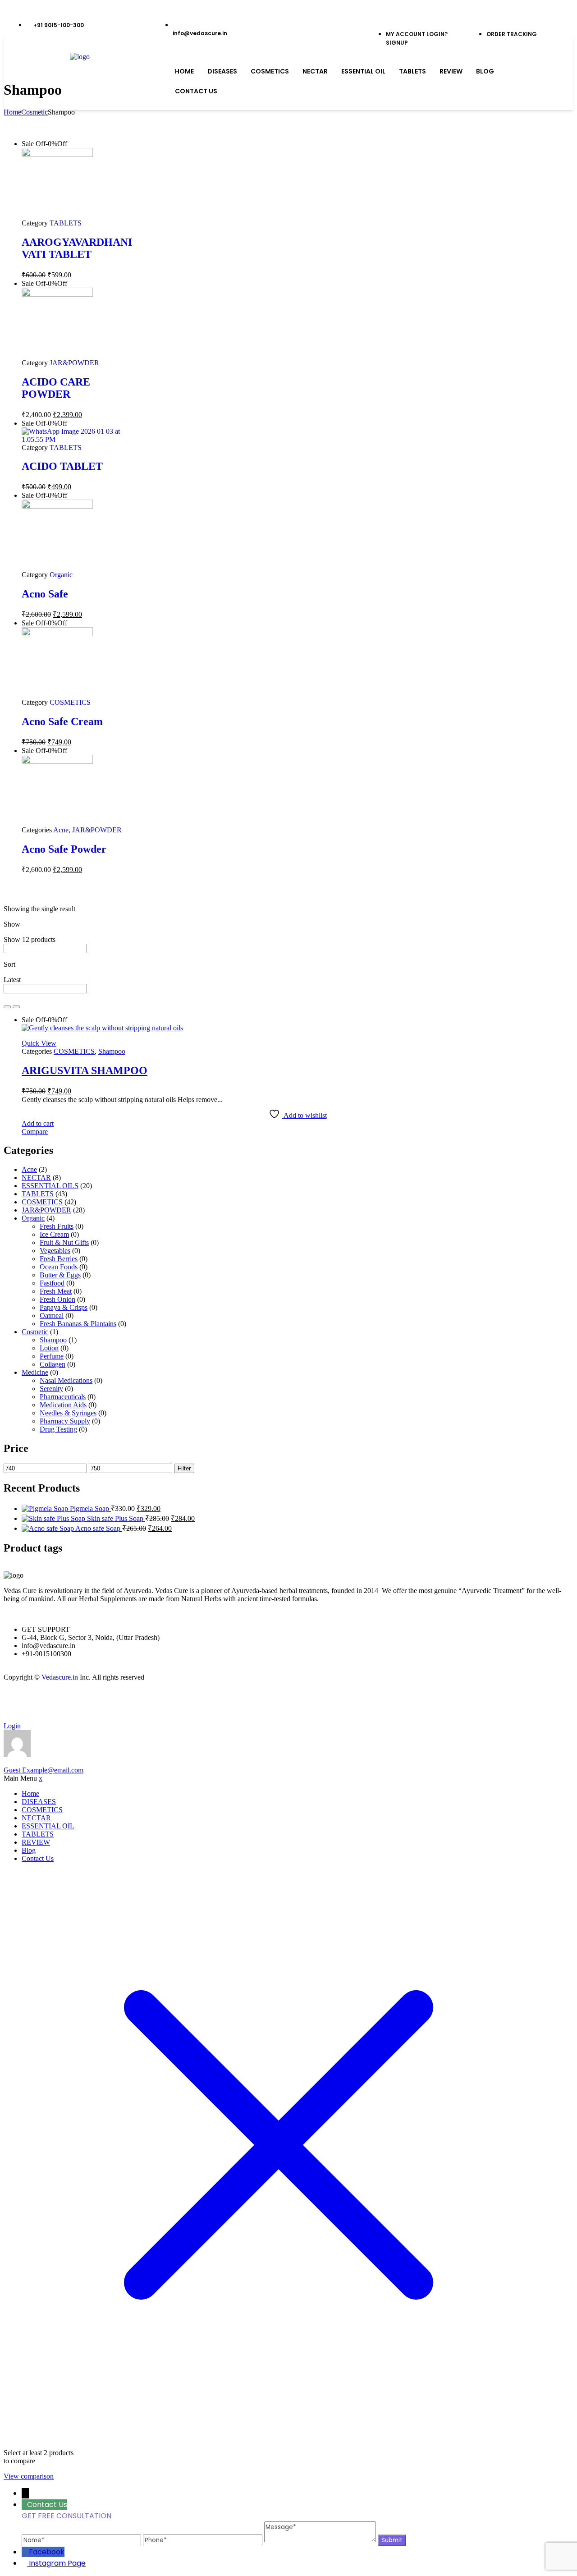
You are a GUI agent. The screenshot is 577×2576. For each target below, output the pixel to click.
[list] (16, 1007)
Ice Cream (54, 1234)
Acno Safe (45, 594)
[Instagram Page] (25, 2563)
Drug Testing (58, 1429)
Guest (44, 1770)
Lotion (49, 1348)
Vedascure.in (60, 1677)
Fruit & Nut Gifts (64, 1242)
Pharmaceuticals (63, 1397)
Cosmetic (34, 112)
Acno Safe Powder (64, 849)
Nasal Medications (66, 1380)
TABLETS (412, 71)
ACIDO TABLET (62, 466)
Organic (61, 575)
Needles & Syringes (68, 1413)
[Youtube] (64, 1701)
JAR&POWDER (74, 363)
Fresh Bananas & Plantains (78, 1324)
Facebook (47, 2552)
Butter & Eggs (60, 1275)
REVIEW (451, 71)
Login (12, 1726)
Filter (184, 1468)
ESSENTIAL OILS (50, 1186)
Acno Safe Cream (62, 721)
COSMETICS (270, 71)
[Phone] (204, 2540)
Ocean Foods (59, 1267)
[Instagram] (39, 1701)
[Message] (321, 2540)
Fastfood (52, 1283)
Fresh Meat (56, 1291)
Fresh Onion (57, 1299)
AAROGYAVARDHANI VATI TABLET (77, 248)
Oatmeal (52, 1316)
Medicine (35, 1372)
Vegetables (55, 1251)
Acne (61, 830)
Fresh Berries (59, 1259)
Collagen (53, 1364)
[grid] (7, 1007)
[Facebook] (15, 1701)
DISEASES (222, 71)
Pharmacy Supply (65, 1421)
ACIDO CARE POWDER (56, 388)
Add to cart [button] (38, 1123)
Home (184, 71)
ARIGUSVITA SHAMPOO (85, 1070)
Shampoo (112, 1051)
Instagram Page (57, 2563)
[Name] (82, 2540)
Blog (485, 71)
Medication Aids (63, 1405)
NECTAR (315, 71)
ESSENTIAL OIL (363, 71)
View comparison (29, 2476)
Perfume (52, 1356)
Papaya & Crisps (64, 1307)
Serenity (51, 1389)
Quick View (39, 1043)
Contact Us (196, 91)
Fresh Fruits (57, 1226)
